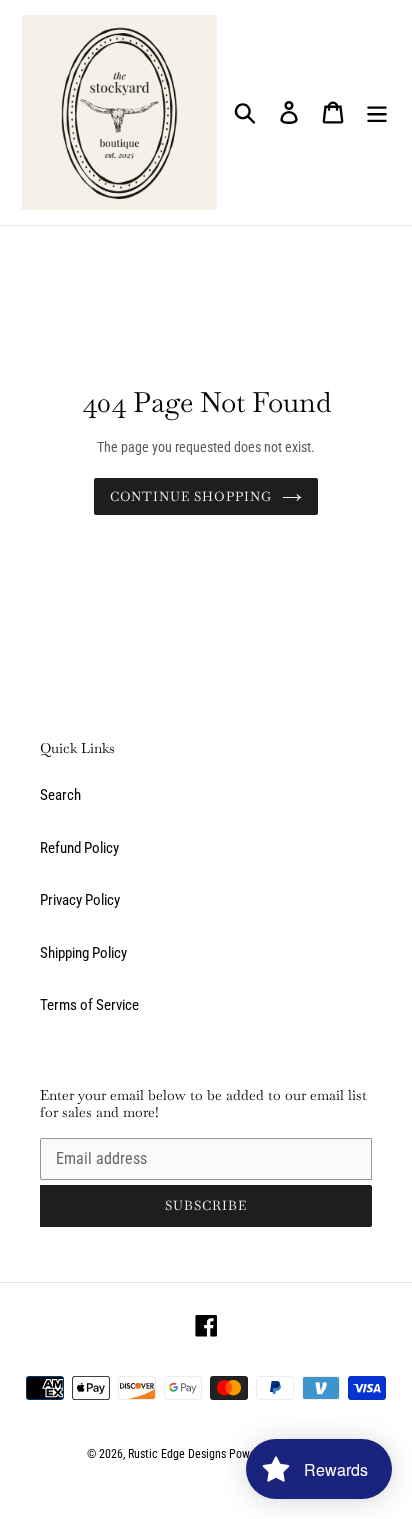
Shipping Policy (83, 953)
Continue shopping (191, 496)
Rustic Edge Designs (177, 1454)
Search (60, 795)
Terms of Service (89, 1005)
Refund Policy (79, 848)
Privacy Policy (80, 900)
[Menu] (377, 113)
